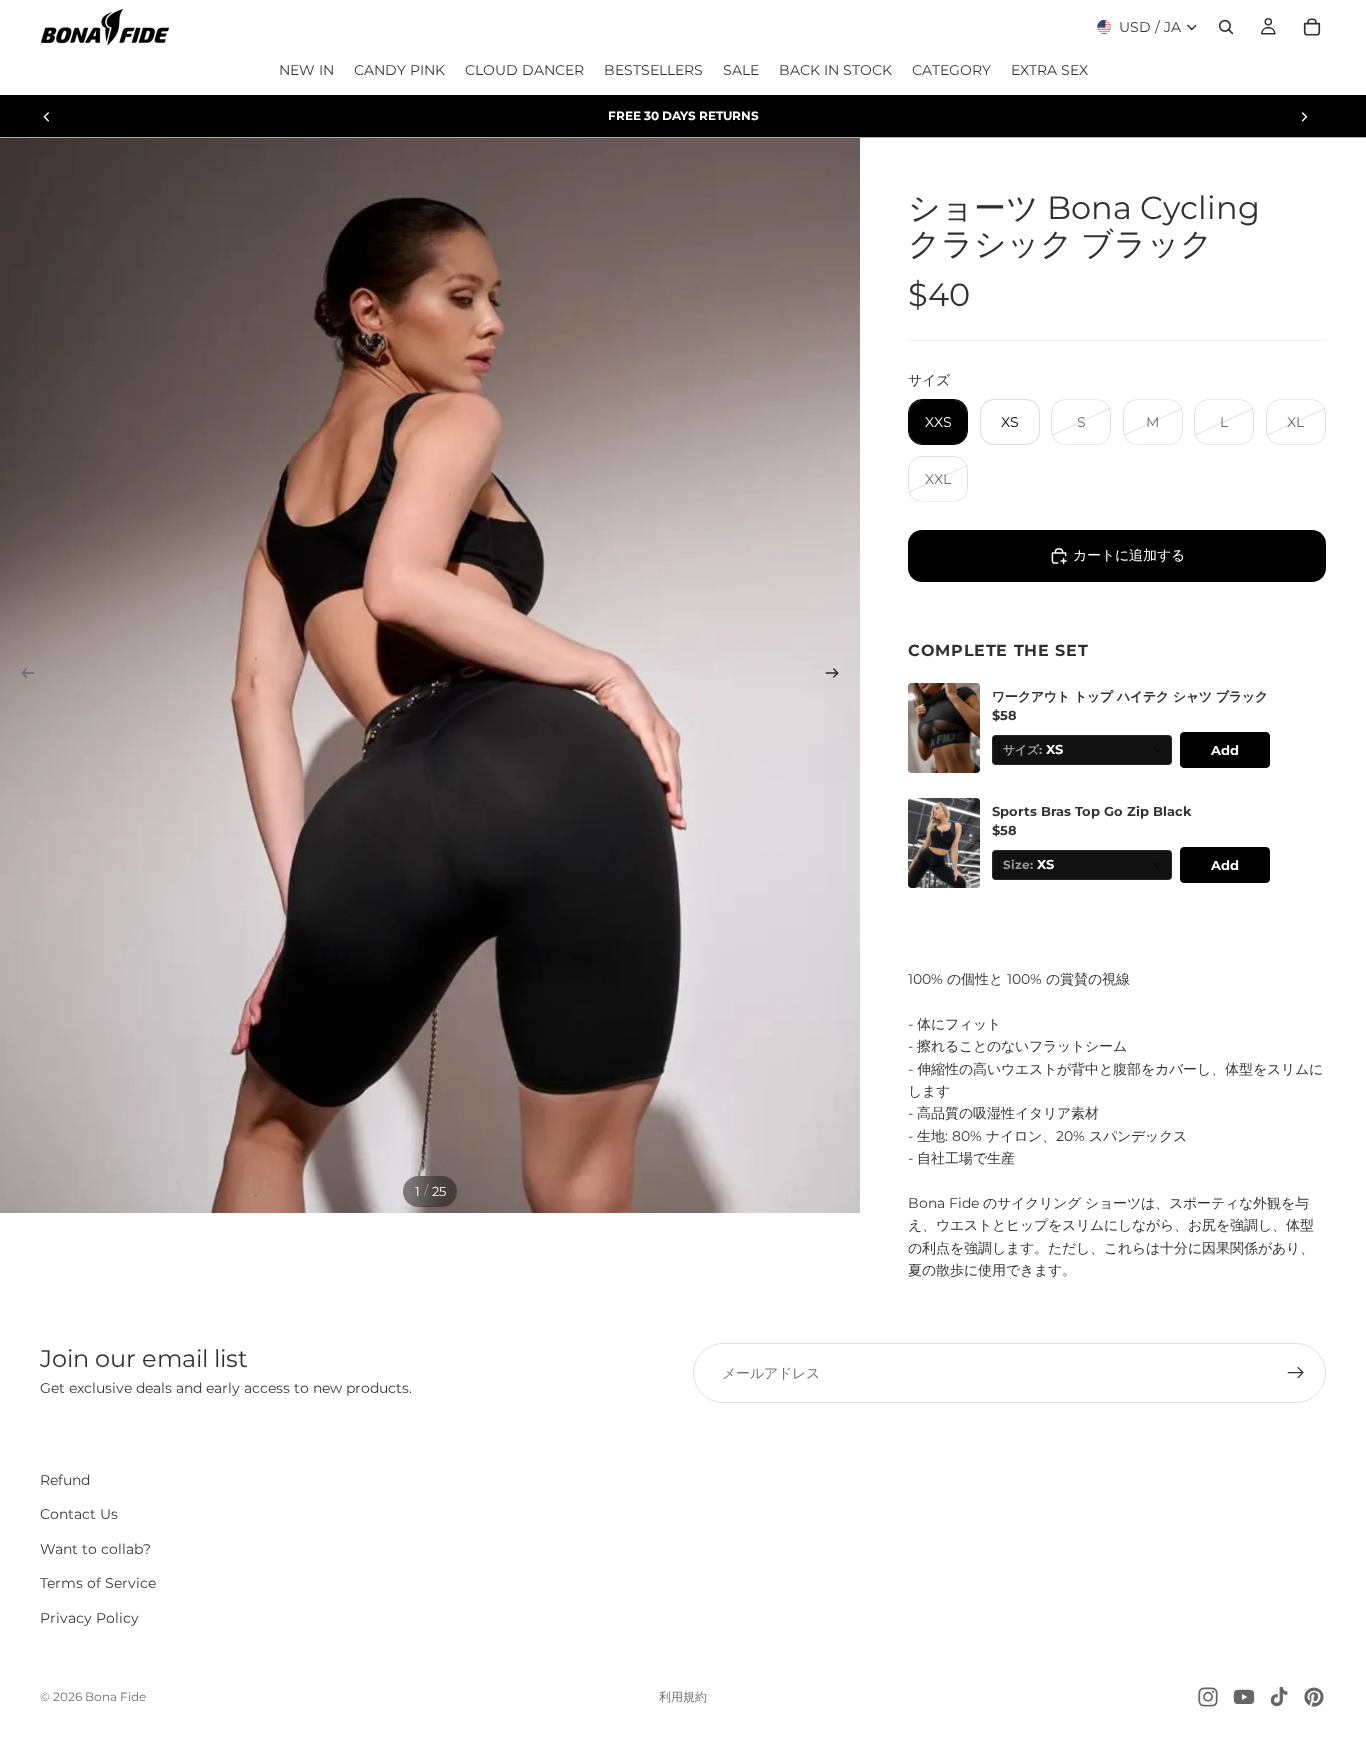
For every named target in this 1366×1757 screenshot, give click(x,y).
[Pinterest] (1314, 1697)
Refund (65, 1480)
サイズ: (1022, 750)
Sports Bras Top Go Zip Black (1092, 811)
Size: (1018, 865)
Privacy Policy (89, 1618)
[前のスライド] (47, 116)
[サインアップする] (1296, 1373)
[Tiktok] (1279, 1697)
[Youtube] (1244, 1697)
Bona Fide (115, 1696)
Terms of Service (98, 1583)
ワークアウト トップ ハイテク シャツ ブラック (1130, 696)
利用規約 (683, 1696)
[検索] (1226, 27)
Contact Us (79, 1514)
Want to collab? (95, 1549)
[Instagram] (1208, 1697)
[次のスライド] (1304, 116)
